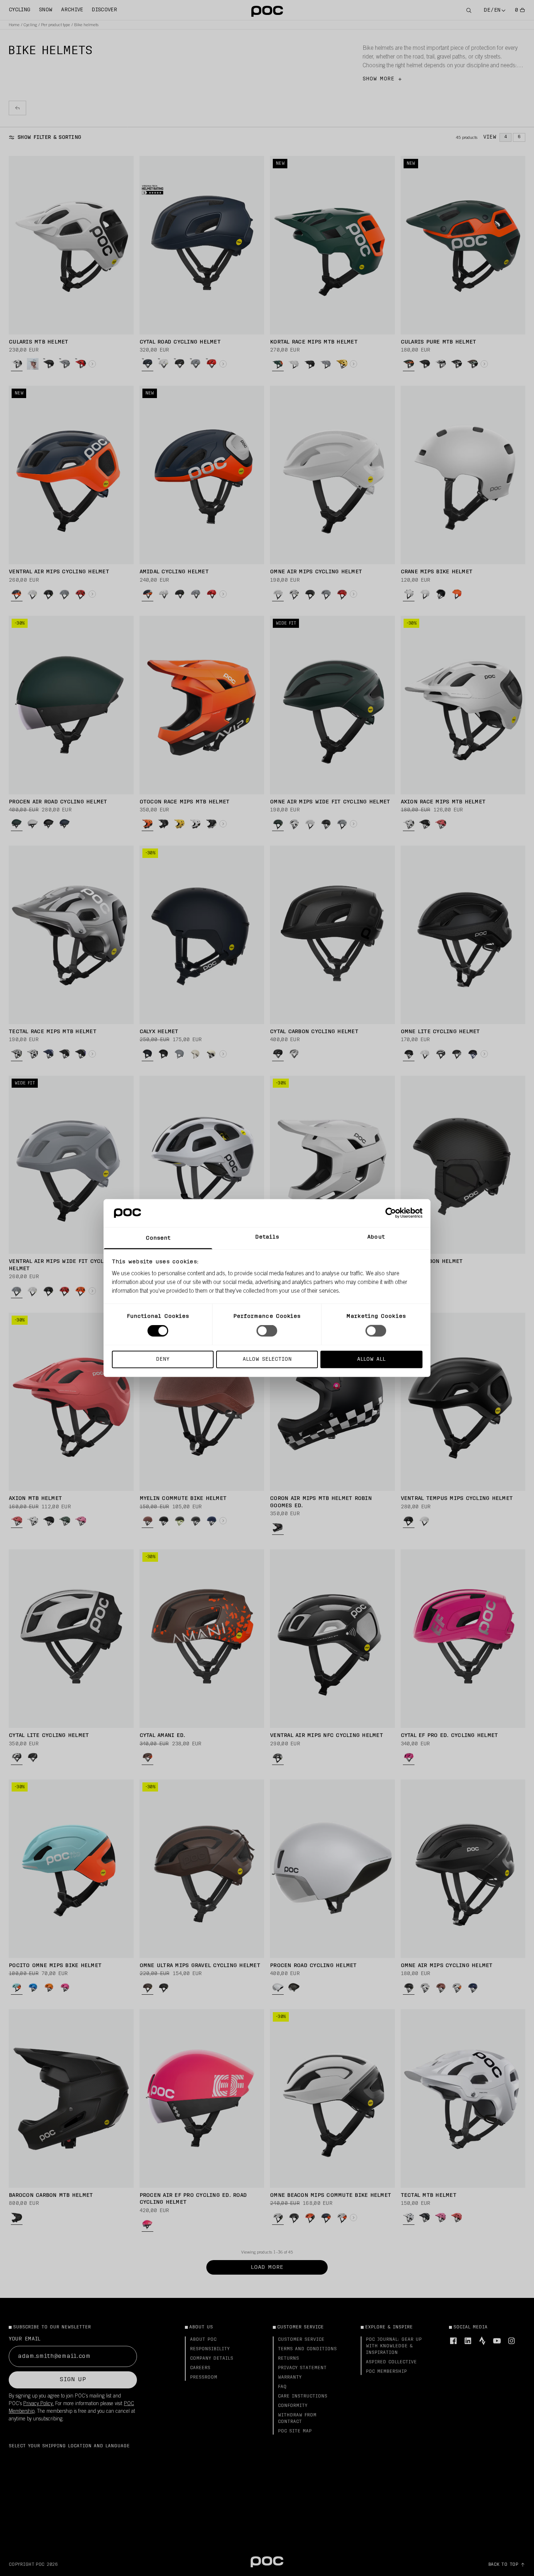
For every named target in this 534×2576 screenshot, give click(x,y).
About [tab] (376, 1237)
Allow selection (267, 1359)
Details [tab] (267, 1237)
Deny (163, 1359)
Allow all (371, 1359)
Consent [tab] (158, 1238)
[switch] (267, 1331)
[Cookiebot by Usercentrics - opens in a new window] (391, 1213)
